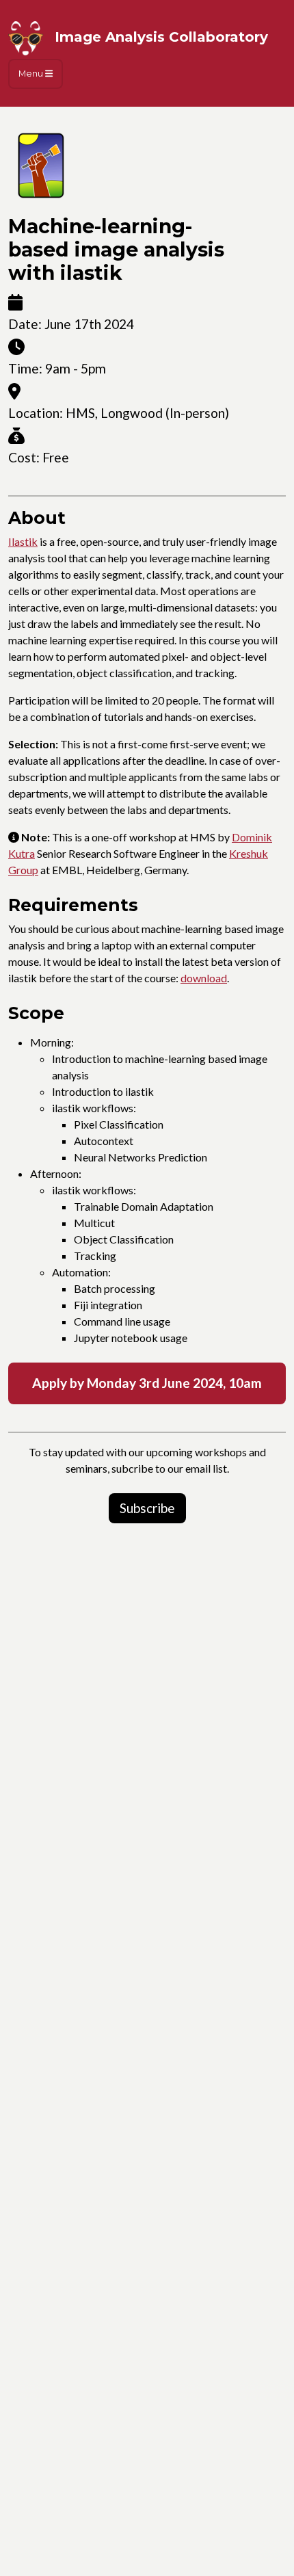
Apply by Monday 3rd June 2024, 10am (147, 1383)
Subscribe (147, 1508)
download (204, 978)
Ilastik (23, 541)
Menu (32, 74)
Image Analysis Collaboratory (159, 37)
